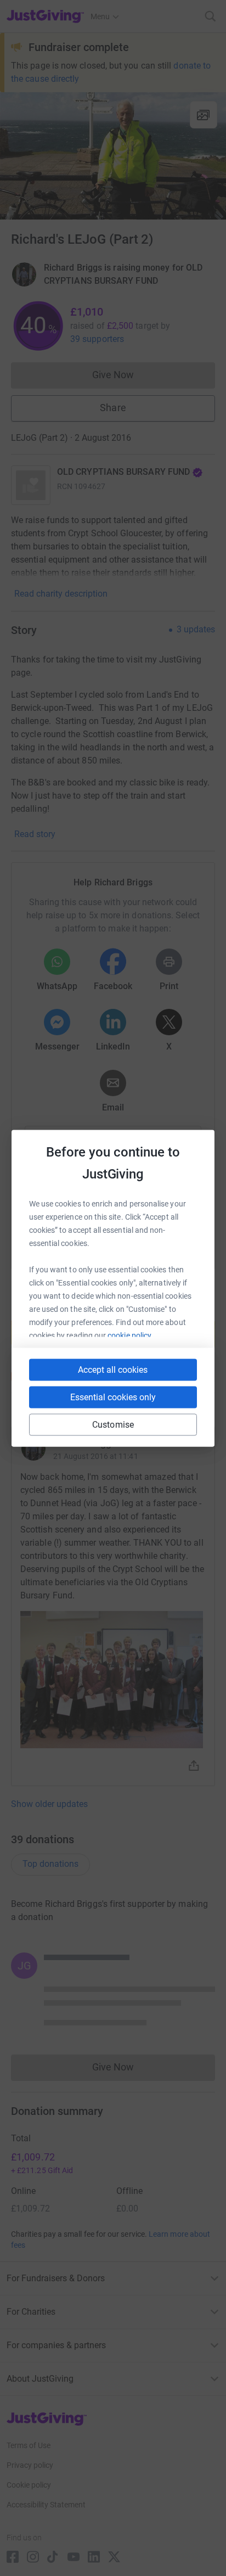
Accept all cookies (113, 1369)
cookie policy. (130, 1335)
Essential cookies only (113, 1397)
